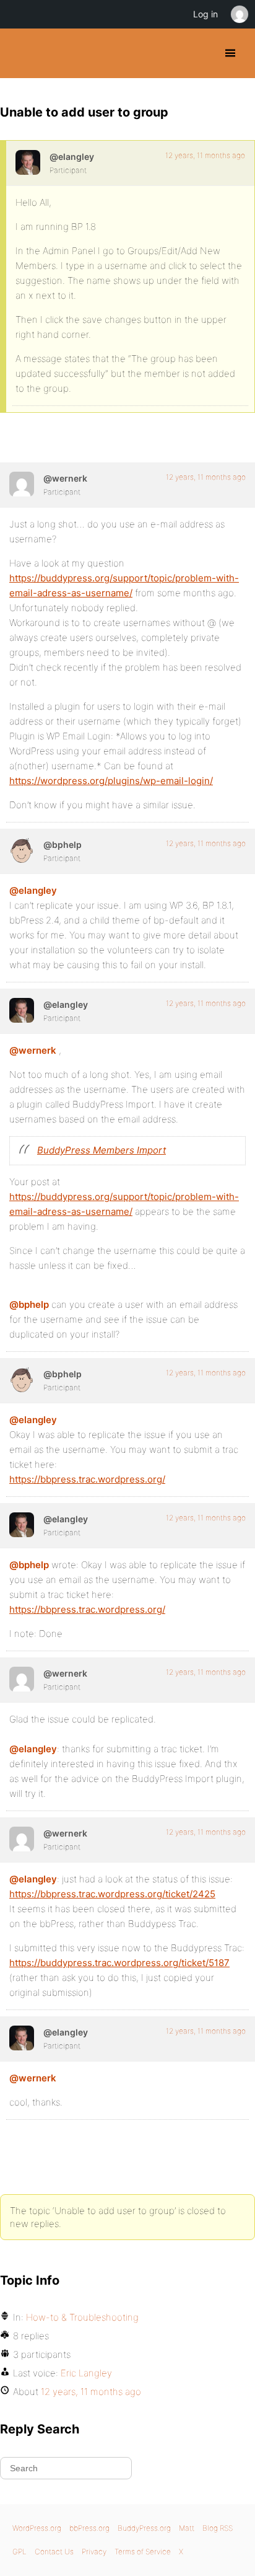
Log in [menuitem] (205, 14)
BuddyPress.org (20, 53)
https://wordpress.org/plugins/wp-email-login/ (111, 781)
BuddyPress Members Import (102, 1150)
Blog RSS (218, 2528)
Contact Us (54, 2552)
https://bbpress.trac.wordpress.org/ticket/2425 (112, 1894)
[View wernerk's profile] (22, 484)
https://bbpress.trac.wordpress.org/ (87, 1479)
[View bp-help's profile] (22, 850)
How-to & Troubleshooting (82, 2317)
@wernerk (33, 1050)
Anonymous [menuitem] (239, 14)
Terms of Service (143, 2552)
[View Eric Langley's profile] (28, 162)
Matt (187, 2528)
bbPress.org (89, 2528)
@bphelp (29, 1304)
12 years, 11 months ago (205, 155)
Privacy (94, 2552)
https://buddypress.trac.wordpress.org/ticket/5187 (119, 1963)
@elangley (33, 890)
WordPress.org (37, 2528)
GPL (19, 2552)
